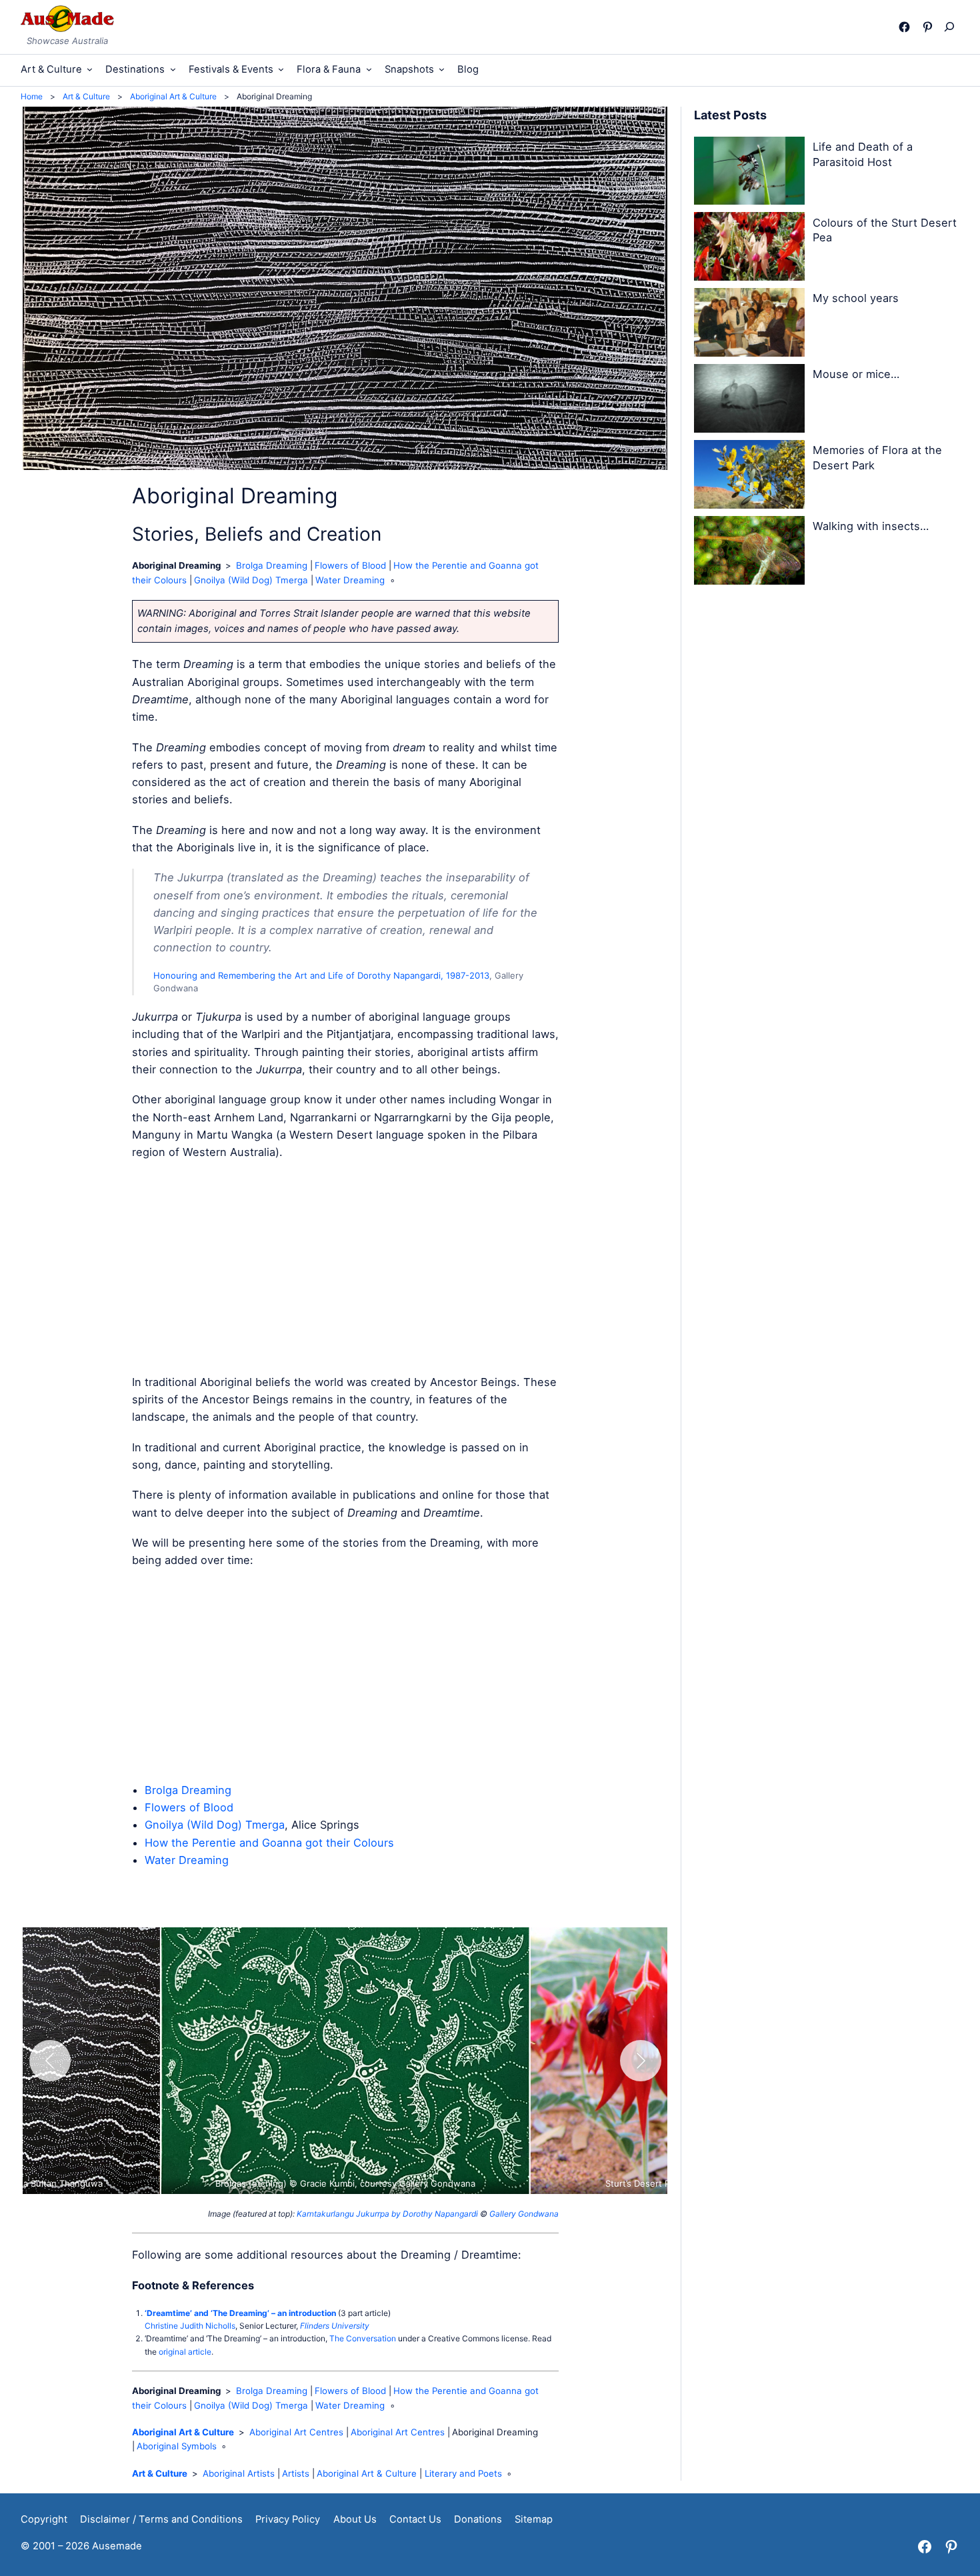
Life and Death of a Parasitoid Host (863, 154)
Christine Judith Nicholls (190, 2326)
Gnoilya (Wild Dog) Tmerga (251, 580)
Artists (296, 2473)
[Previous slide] (50, 2061)
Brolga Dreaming (272, 565)
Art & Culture (160, 2473)
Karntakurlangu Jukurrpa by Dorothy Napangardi (387, 2214)
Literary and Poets (463, 2473)
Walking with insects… (871, 526)
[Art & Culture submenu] (90, 69)
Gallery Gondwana (524, 2214)
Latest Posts (730, 115)
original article (185, 2352)
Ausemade (117, 2546)
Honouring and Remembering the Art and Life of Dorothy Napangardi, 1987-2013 (321, 975)
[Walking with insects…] (749, 553)
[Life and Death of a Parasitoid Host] (749, 173)
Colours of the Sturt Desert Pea (885, 230)
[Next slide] (641, 2061)
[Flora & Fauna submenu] (369, 69)
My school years (856, 298)
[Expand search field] (952, 27)
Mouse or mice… (856, 374)
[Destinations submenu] (173, 69)
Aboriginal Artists (239, 2473)
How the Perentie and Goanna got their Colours (269, 1843)
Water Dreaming (350, 580)
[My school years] (749, 325)
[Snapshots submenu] (442, 69)
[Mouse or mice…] (749, 401)
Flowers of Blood (350, 565)
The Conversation (363, 2338)
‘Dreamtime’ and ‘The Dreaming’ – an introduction (240, 2313)
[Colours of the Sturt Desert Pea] (749, 249)
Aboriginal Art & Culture (183, 2432)
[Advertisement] (345, 1267)
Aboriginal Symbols (177, 2446)
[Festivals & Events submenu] (281, 69)
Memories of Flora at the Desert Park (877, 458)
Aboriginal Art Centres (296, 2432)
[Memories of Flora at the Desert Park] (749, 477)
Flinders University (335, 2326)
